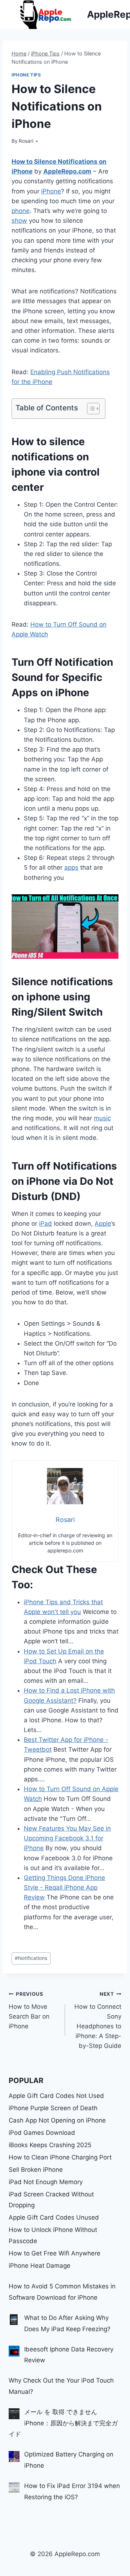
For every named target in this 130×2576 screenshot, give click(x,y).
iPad (45, 1224)
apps (71, 867)
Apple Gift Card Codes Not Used (56, 2096)
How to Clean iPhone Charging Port (60, 2157)
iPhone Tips (26, 75)
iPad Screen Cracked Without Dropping (51, 2200)
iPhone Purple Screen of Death (53, 2108)
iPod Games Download (42, 2133)
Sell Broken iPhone (36, 2170)
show (19, 221)
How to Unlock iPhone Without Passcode (53, 2235)
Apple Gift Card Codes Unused (54, 2217)
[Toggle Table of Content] (90, 409)
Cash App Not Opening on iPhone (57, 2120)
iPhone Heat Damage (40, 2266)
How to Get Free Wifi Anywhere (55, 2253)
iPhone (51, 191)
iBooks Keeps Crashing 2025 (50, 2145)
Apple (103, 1224)
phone (21, 211)
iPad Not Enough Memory (46, 2182)
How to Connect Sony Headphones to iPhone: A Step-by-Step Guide (98, 2020)
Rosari (26, 141)
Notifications (31, 1958)
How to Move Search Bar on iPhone (29, 2010)
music (102, 1118)
